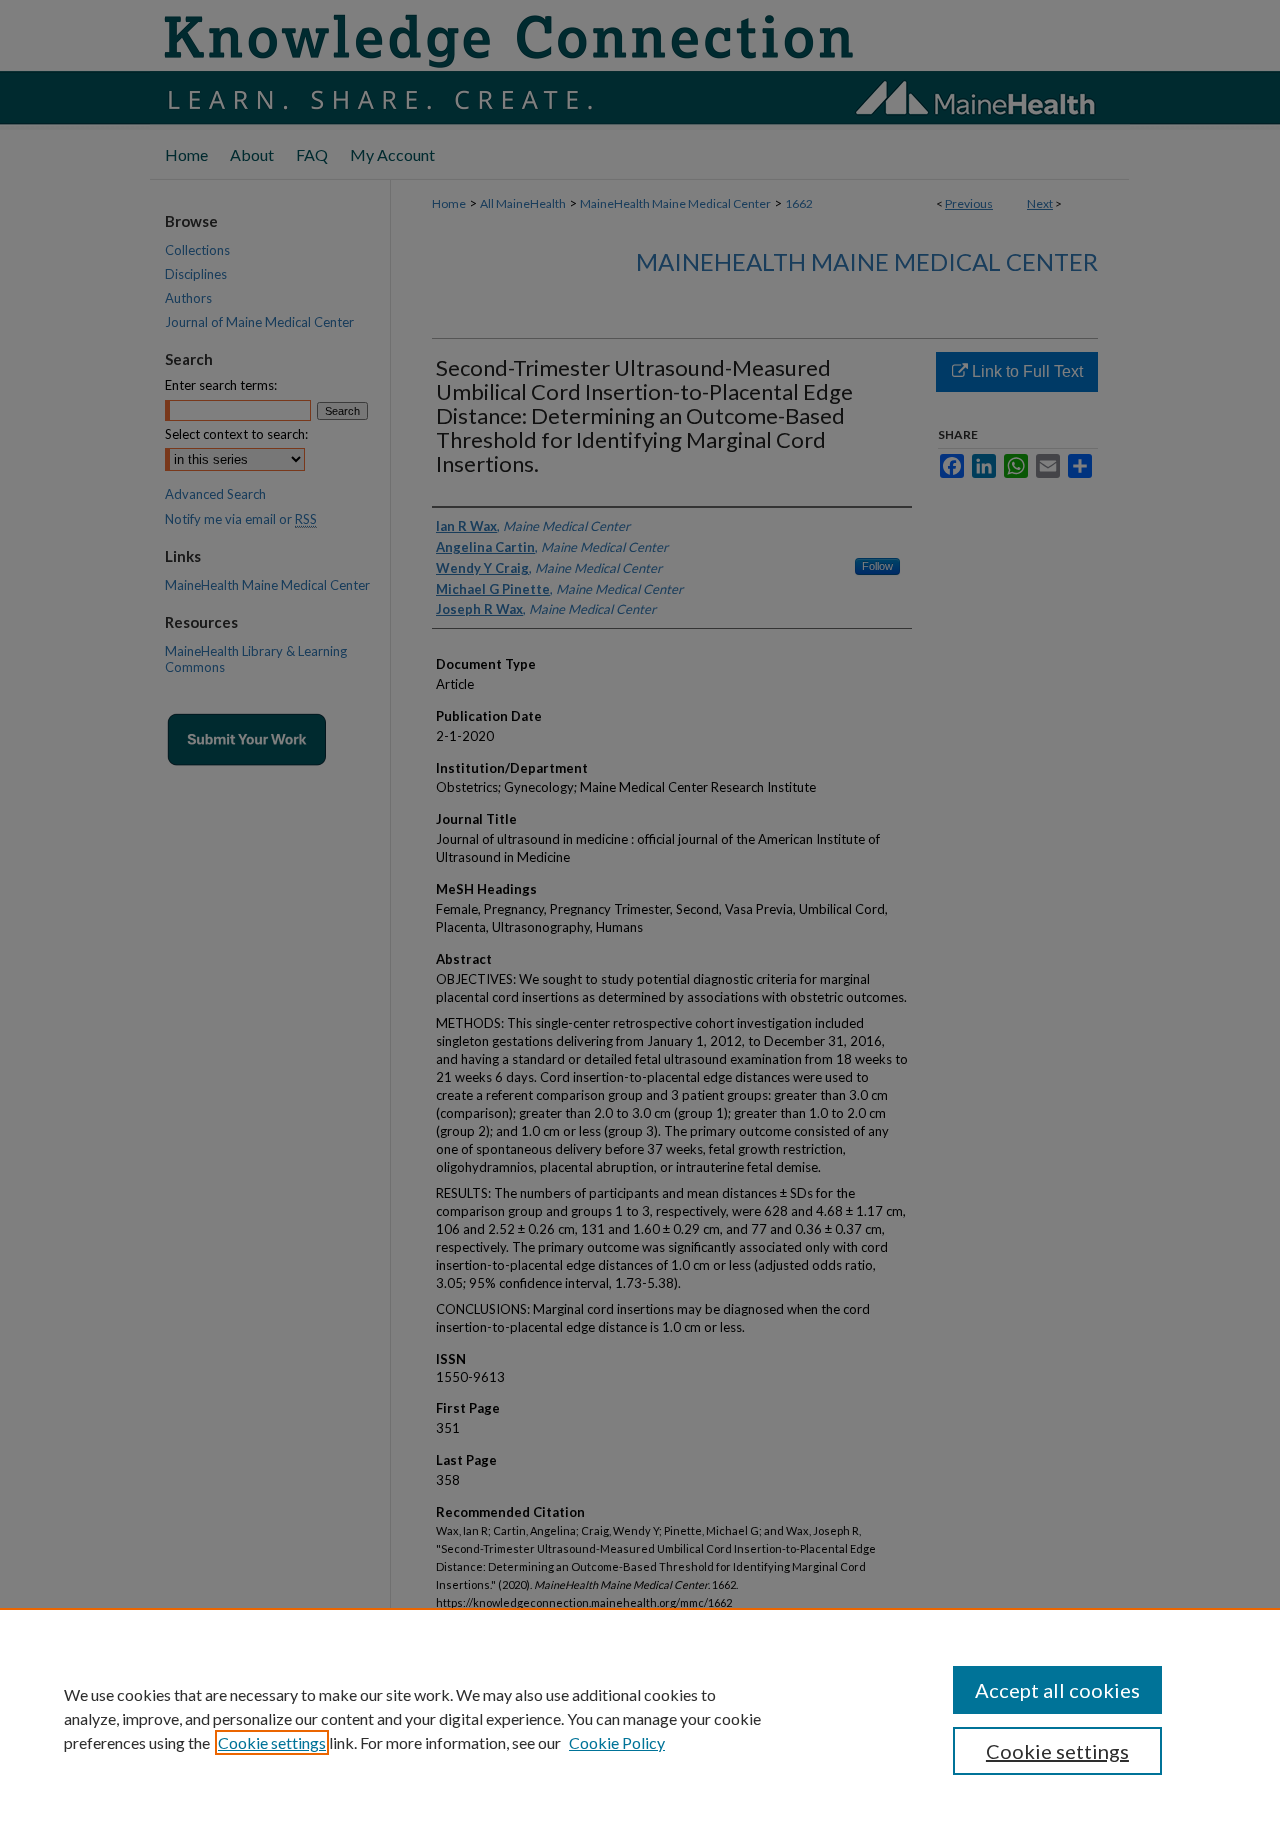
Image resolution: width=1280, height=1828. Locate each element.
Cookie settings (272, 1742)
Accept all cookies (1057, 1690)
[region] (640, 1718)
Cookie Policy (617, 1742)
